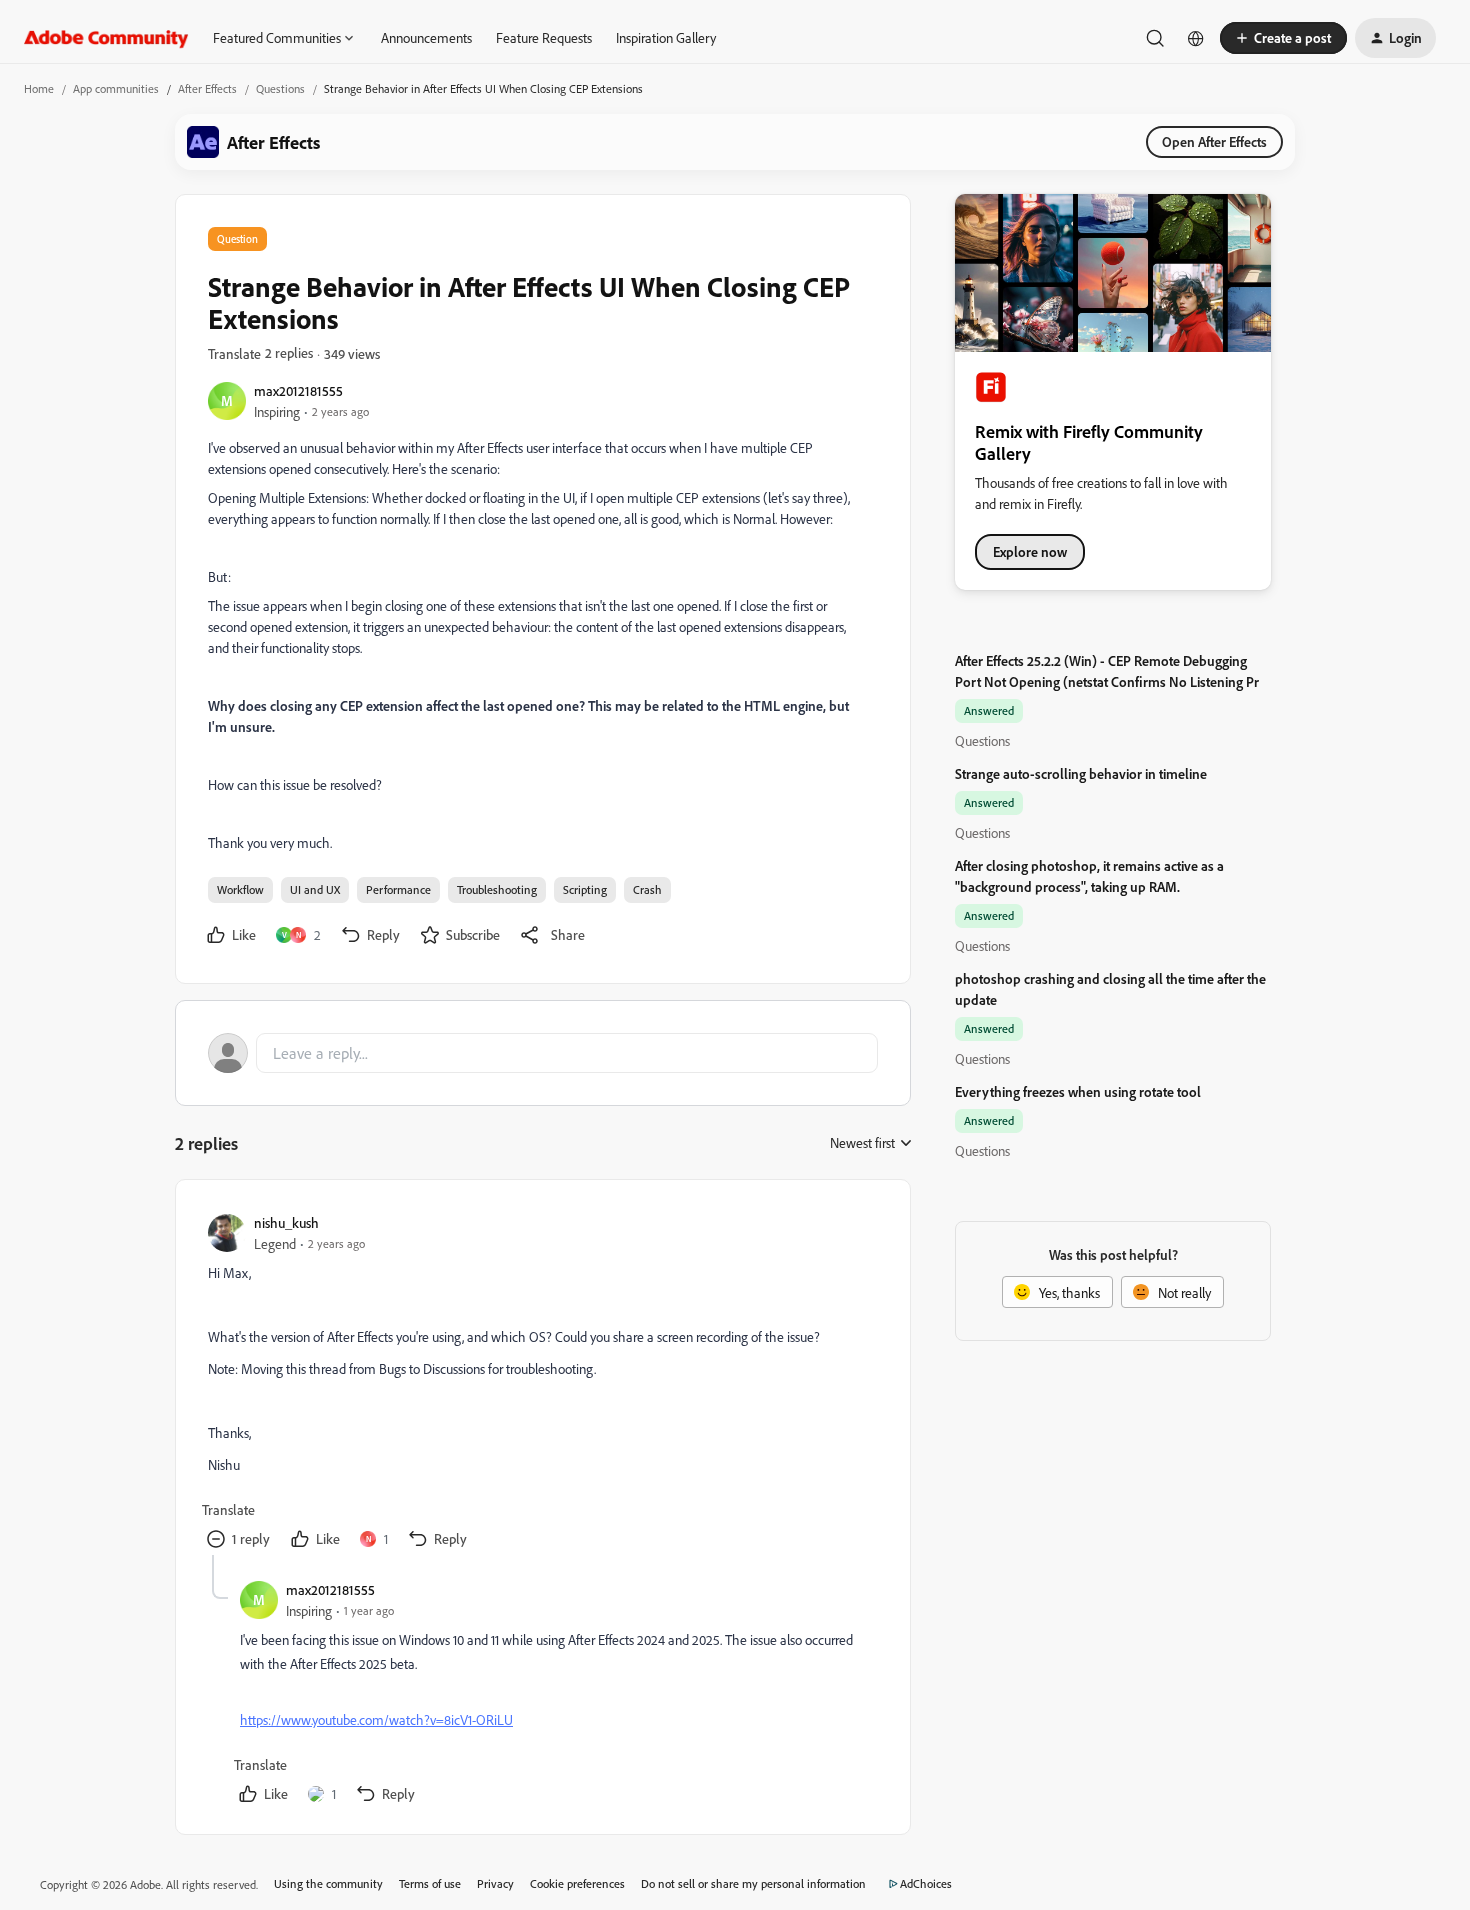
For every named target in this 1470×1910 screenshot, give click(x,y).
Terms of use (430, 1883)
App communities (116, 88)
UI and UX (315, 889)
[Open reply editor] (543, 1053)
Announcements (426, 37)
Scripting (585, 889)
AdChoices (926, 1883)
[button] (1283, 38)
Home (39, 88)
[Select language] (1196, 38)
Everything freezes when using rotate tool (1078, 1091)
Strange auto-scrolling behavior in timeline (1081, 773)
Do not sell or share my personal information (753, 1883)
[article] (542, 1383)
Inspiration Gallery (666, 37)
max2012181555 (298, 390)
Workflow (240, 889)
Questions (280, 88)
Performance (398, 889)
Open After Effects (1214, 141)
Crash (647, 889)
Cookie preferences (577, 1883)
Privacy (495, 1883)
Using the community (328, 1883)
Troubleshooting (497, 889)
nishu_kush (286, 1222)
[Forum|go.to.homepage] (106, 38)
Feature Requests (544, 37)
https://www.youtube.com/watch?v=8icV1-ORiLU (376, 1719)
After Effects (207, 88)
